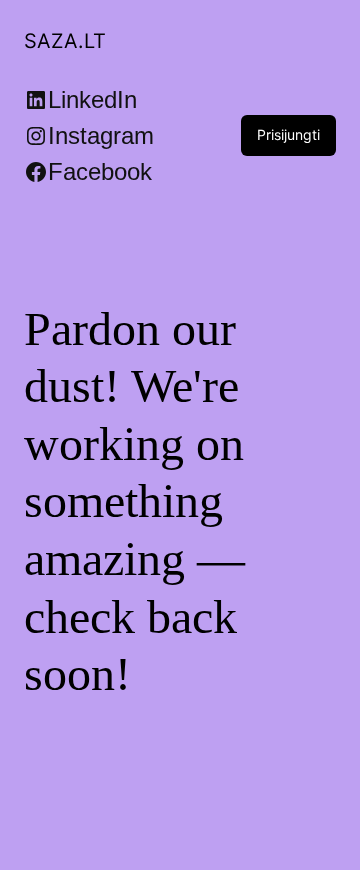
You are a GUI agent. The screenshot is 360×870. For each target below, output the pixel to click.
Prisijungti (288, 134)
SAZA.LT (65, 41)
